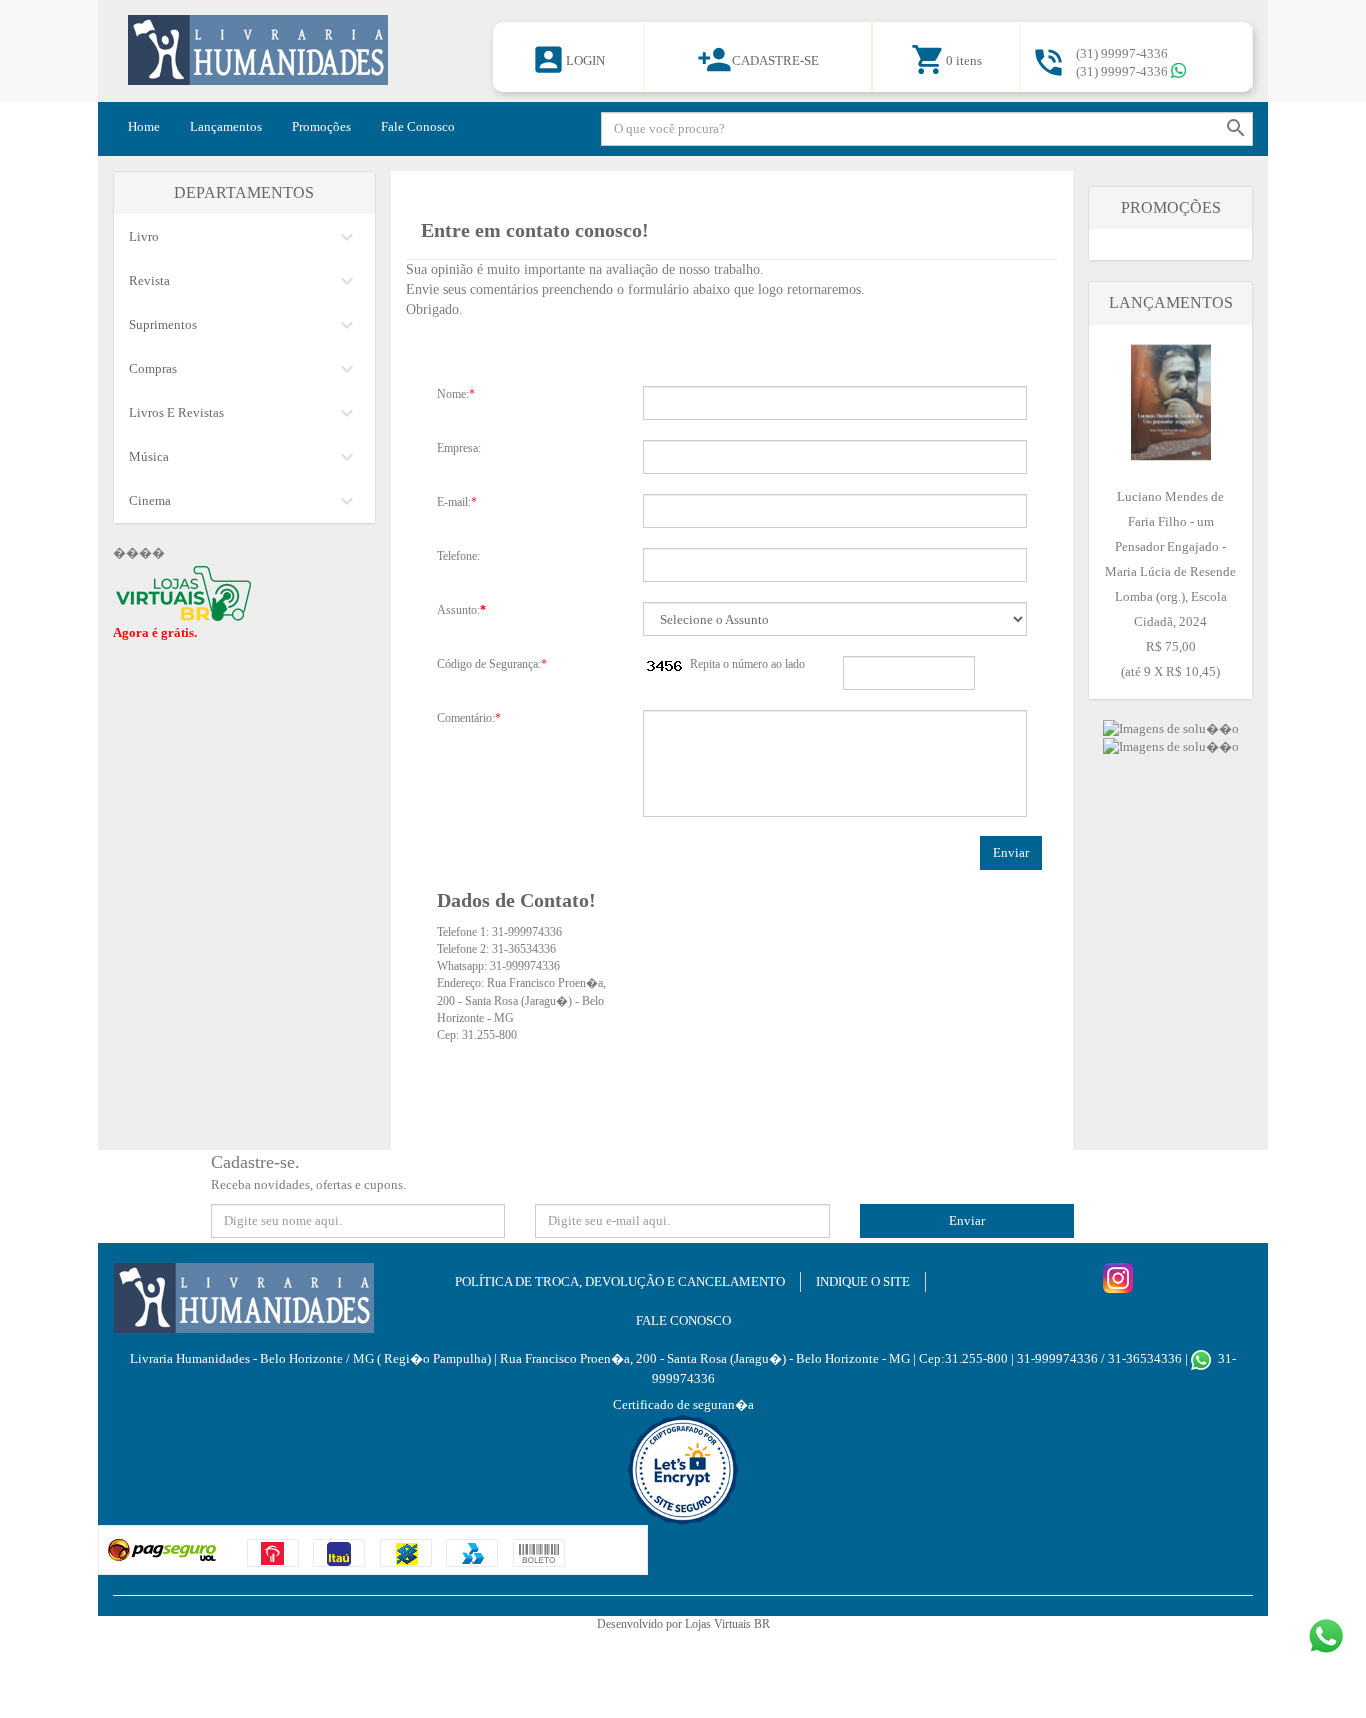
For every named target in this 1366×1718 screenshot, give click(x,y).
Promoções (321, 126)
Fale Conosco (418, 126)
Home (144, 126)
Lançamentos (226, 126)
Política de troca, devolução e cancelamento (620, 1281)
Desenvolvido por (641, 1624)
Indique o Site (863, 1281)
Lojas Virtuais (719, 1624)
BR (762, 1624)
